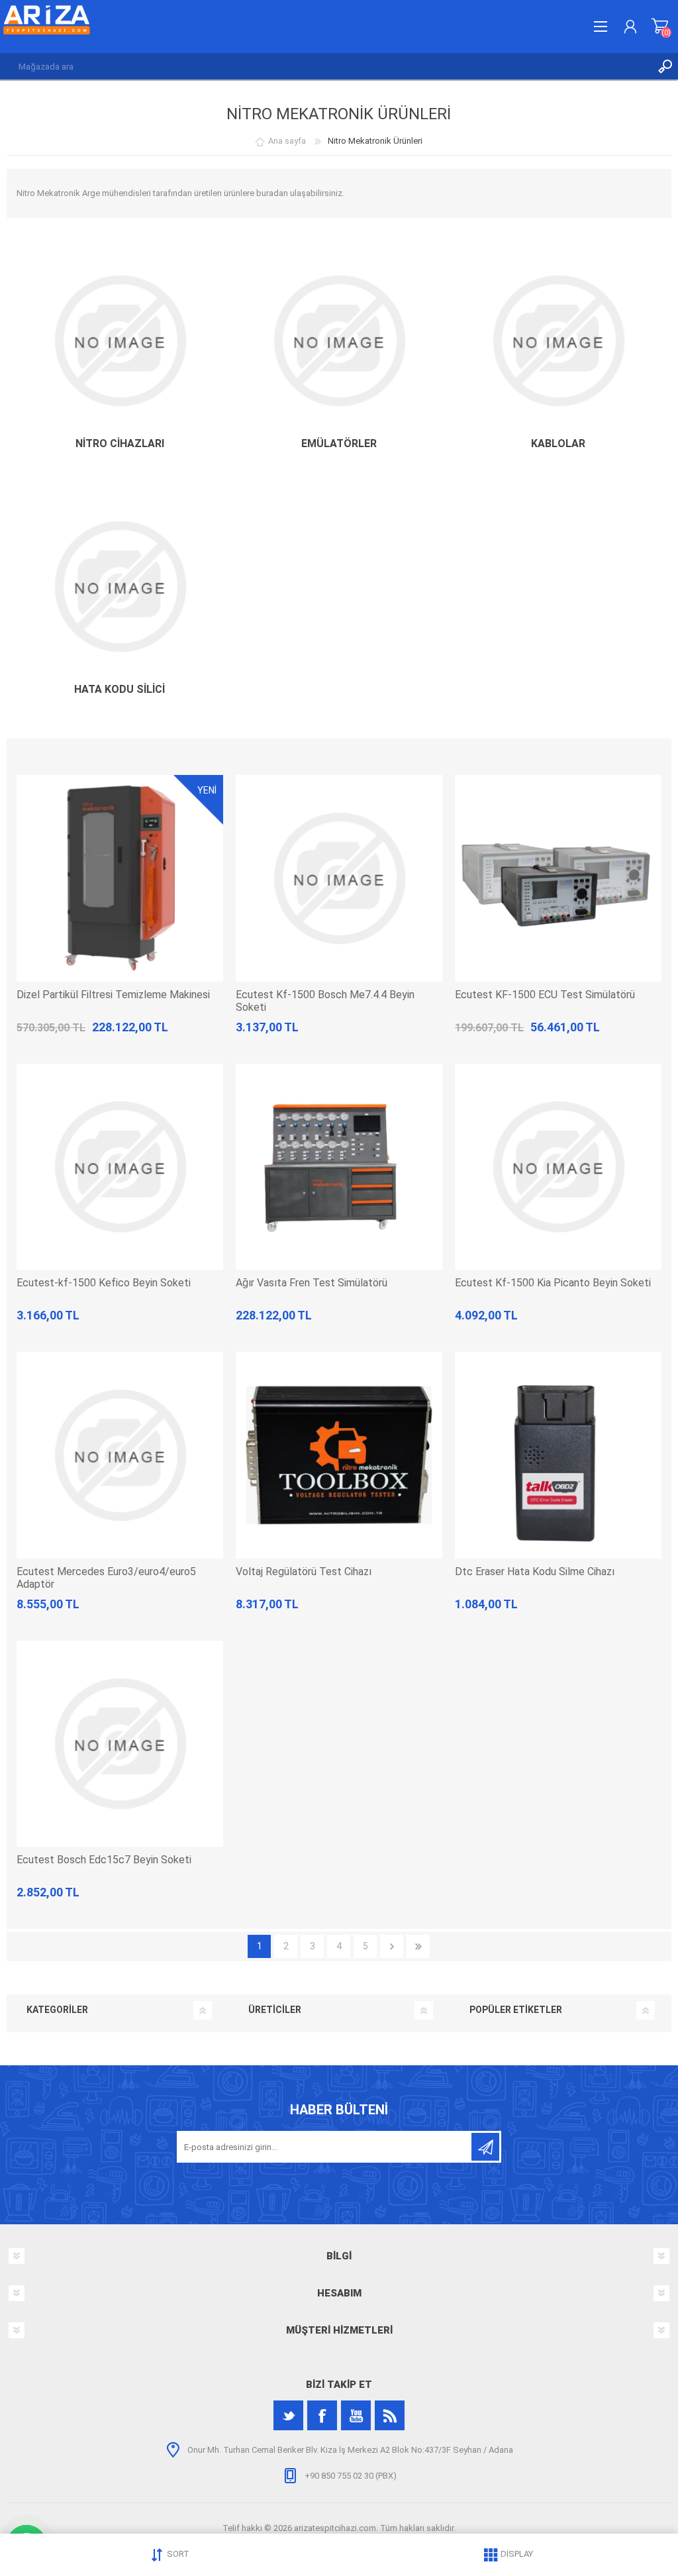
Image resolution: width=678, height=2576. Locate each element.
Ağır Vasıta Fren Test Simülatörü (312, 1283)
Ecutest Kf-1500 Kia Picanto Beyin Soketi (553, 1283)
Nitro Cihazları (120, 443)
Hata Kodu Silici (120, 689)
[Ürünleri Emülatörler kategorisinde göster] (339, 341)
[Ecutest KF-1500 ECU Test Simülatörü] (558, 878)
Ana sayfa (287, 141)
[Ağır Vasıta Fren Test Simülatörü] (339, 1167)
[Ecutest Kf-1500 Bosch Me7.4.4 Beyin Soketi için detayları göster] (339, 878)
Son (418, 1946)
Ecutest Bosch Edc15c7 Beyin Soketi (104, 1860)
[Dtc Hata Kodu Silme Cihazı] (558, 1455)
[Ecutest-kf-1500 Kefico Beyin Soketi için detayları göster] (120, 1167)
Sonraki (392, 1946)
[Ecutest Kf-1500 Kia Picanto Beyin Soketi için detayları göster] (558, 1167)
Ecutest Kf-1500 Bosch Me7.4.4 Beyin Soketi (325, 1001)
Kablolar (558, 443)
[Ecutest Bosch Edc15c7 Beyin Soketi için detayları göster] (120, 1744)
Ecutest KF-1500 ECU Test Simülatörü (545, 995)
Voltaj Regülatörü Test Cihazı (304, 1571)
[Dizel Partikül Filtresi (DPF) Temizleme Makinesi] (120, 878)
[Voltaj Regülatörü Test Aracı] (339, 1455)
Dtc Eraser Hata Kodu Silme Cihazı (535, 1571)
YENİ (207, 790)
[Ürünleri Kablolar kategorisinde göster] (558, 341)
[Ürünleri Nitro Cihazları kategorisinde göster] (120, 341)
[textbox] (326, 66)
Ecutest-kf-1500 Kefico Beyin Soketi (104, 1283)
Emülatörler (339, 443)
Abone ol (485, 2147)
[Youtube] (356, 2415)
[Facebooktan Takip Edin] (322, 2415)
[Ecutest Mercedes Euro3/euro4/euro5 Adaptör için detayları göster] (120, 1455)
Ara (665, 66)
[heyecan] (288, 2415)
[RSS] (390, 2415)
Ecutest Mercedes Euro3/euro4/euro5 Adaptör (106, 1578)
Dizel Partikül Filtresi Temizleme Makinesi (113, 995)
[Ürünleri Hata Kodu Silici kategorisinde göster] (120, 587)
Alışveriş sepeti (660, 26)
